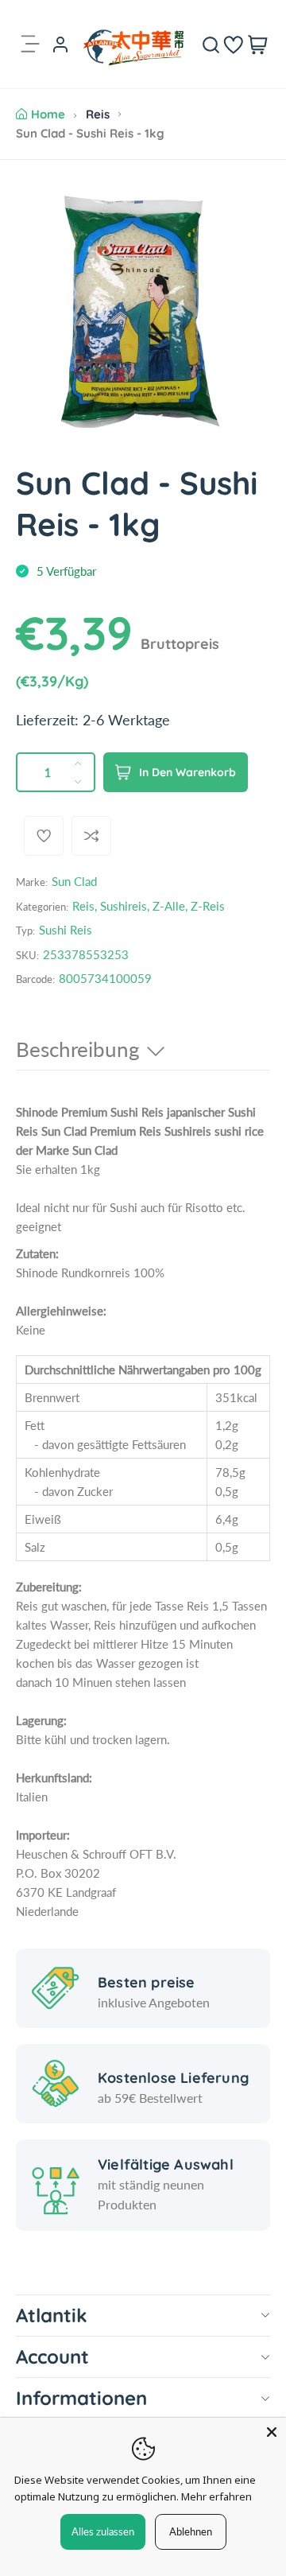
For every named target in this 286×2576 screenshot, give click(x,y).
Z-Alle (169, 906)
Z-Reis (208, 906)
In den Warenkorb (187, 772)
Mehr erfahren (216, 2496)
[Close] (272, 2432)
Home (48, 114)
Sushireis (124, 906)
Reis (98, 114)
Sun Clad (74, 881)
